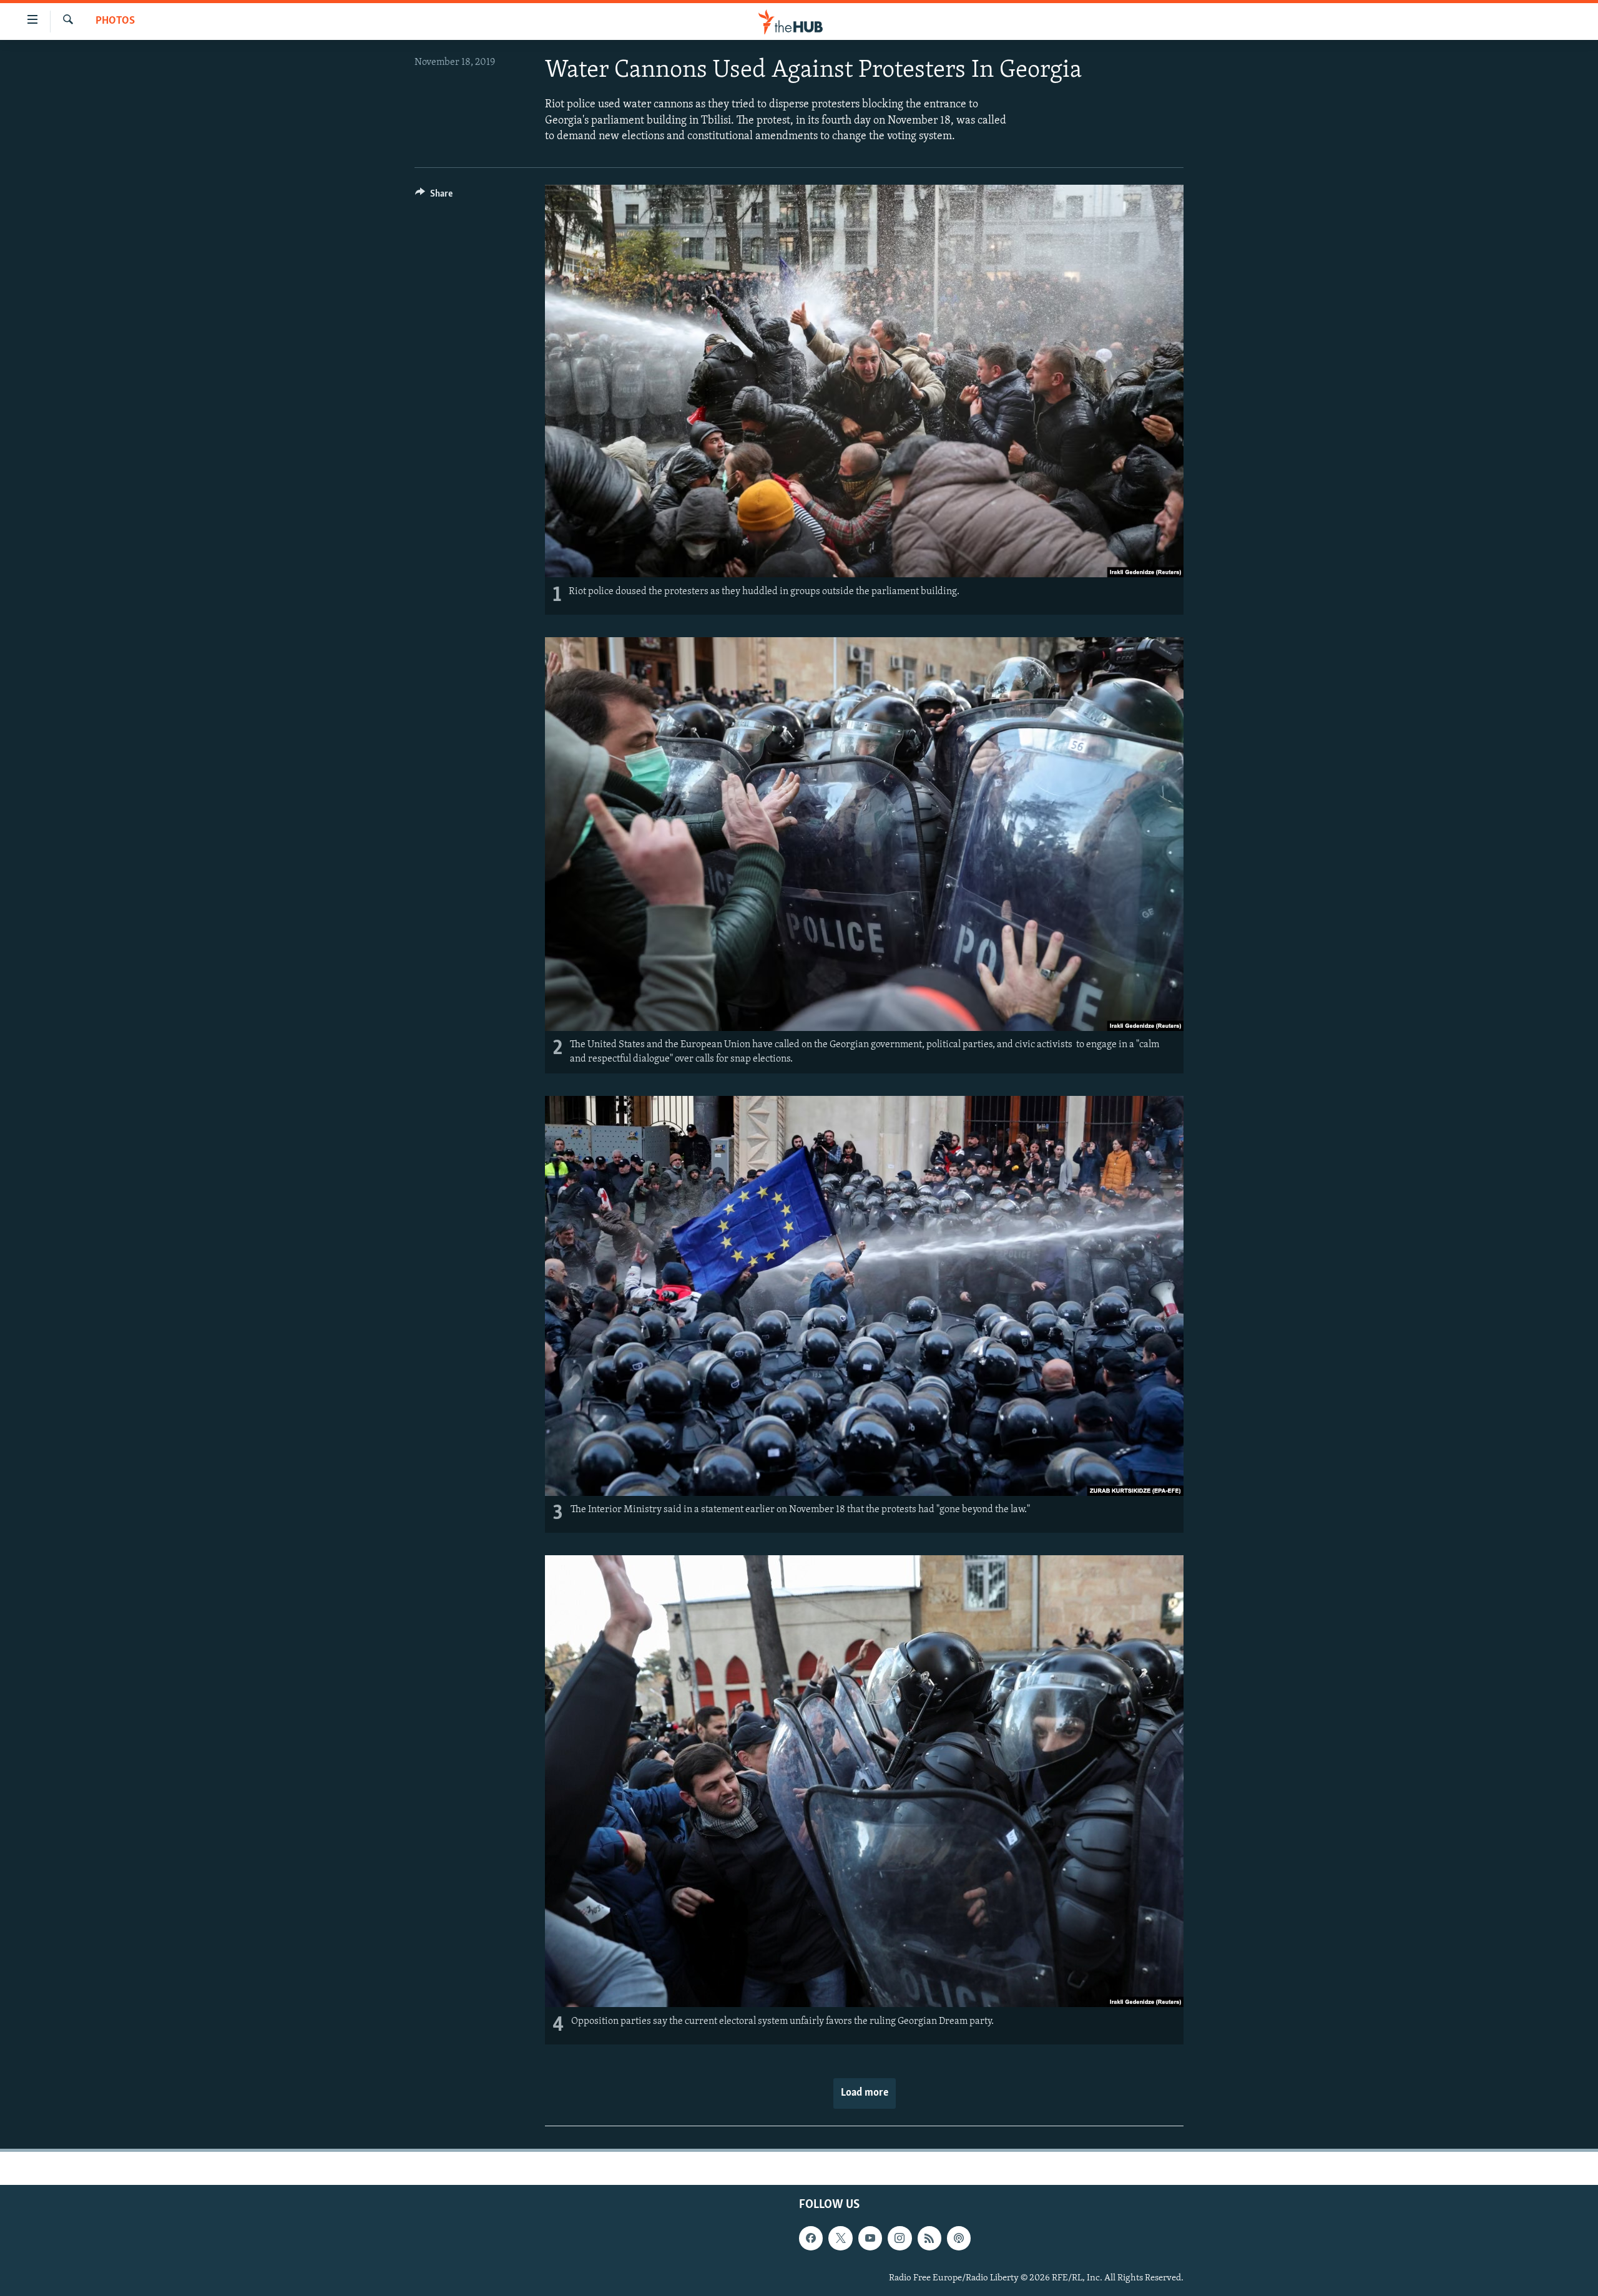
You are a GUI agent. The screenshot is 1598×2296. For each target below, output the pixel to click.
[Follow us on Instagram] (899, 2239)
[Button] (434, 197)
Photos (115, 21)
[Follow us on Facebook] (811, 2239)
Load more (865, 2093)
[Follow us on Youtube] (870, 2239)
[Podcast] (959, 2239)
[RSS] (929, 2239)
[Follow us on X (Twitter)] (840, 2239)
